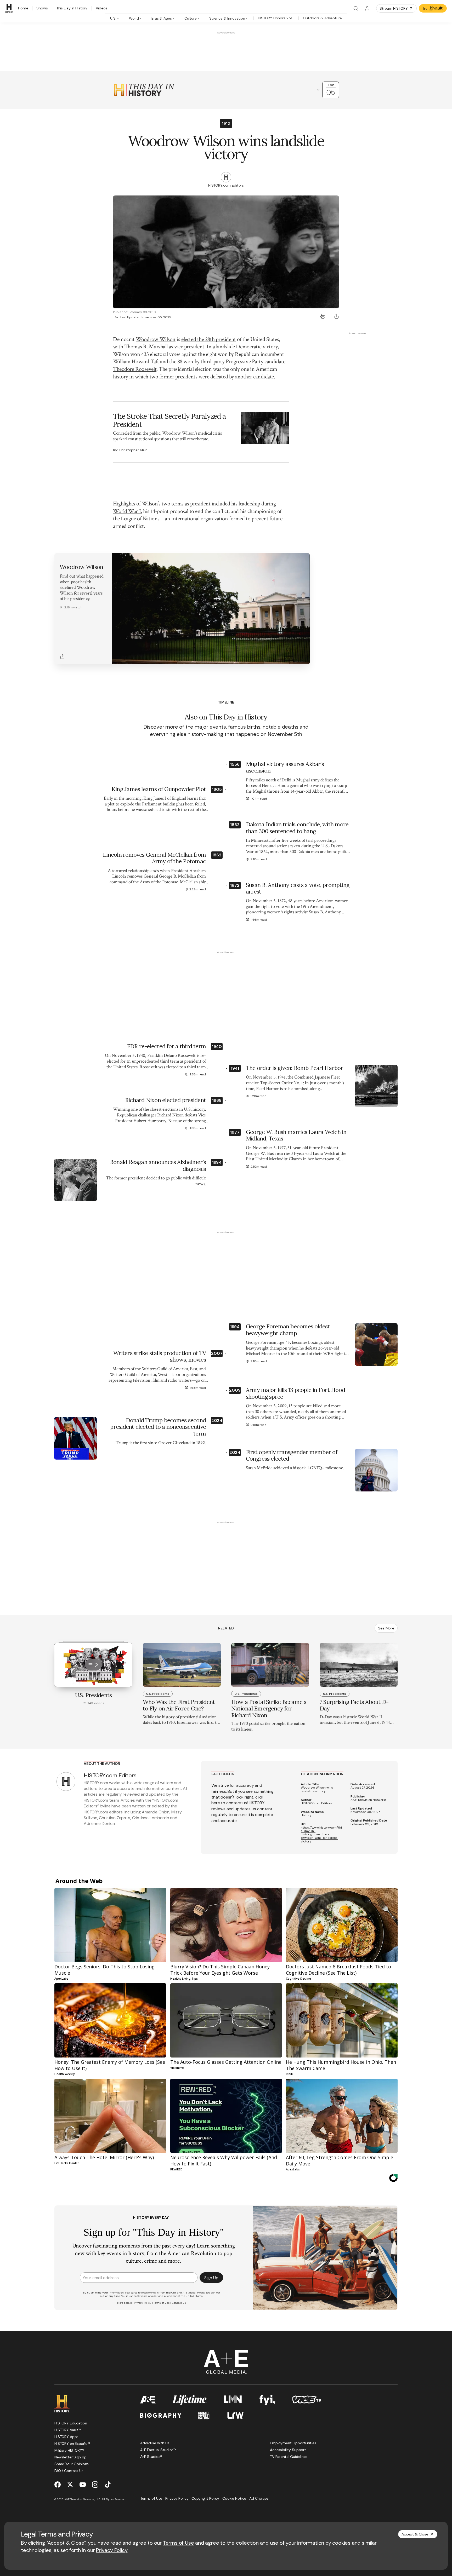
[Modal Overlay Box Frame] (226, 1288)
